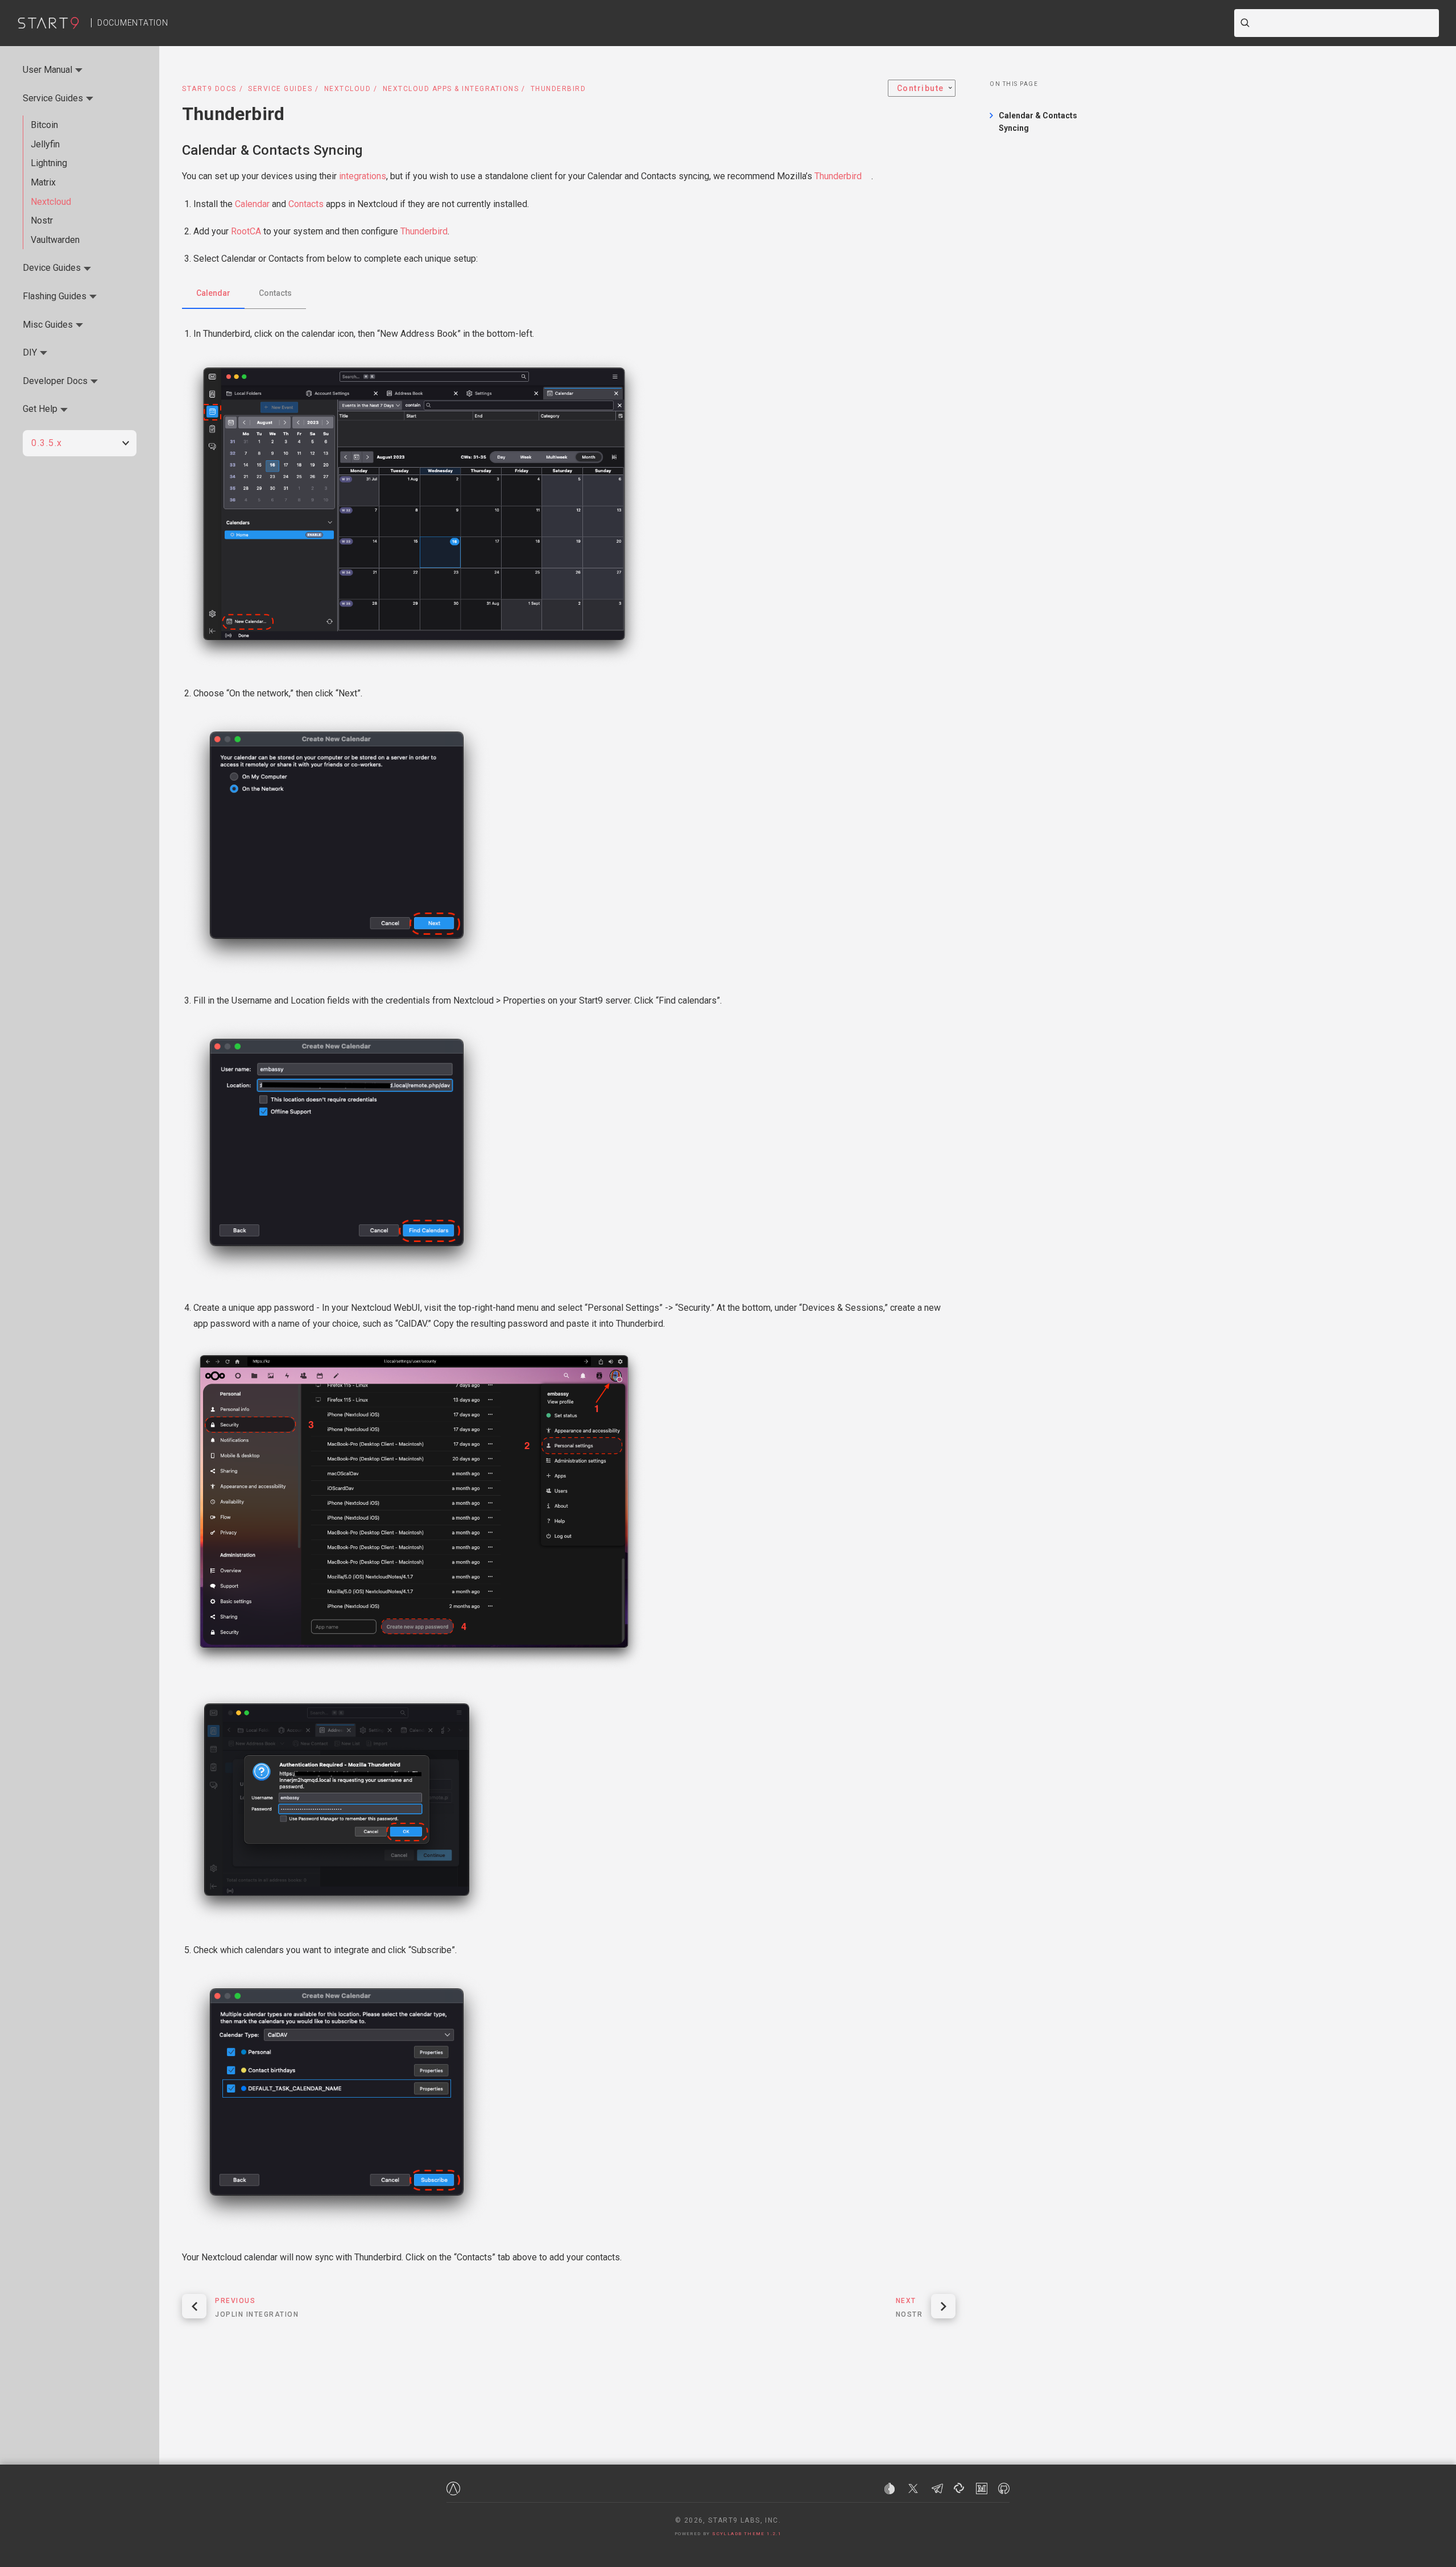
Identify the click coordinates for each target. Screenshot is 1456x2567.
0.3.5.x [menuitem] (47, 443)
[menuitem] (922, 88)
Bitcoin (44, 125)
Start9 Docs (209, 89)
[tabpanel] (569, 1296)
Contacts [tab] (275, 293)
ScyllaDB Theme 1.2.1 (747, 2534)
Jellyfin (45, 144)
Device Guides (52, 268)
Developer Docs (55, 381)
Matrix (43, 182)
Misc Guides (48, 325)
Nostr (42, 220)
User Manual (47, 70)
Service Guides (280, 89)
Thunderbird (838, 176)
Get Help (40, 409)
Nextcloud (348, 89)
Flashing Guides (55, 296)
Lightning (49, 163)
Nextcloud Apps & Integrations (451, 89)
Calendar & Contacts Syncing (272, 150)
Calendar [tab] (213, 293)
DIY (30, 352)
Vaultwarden (55, 240)
